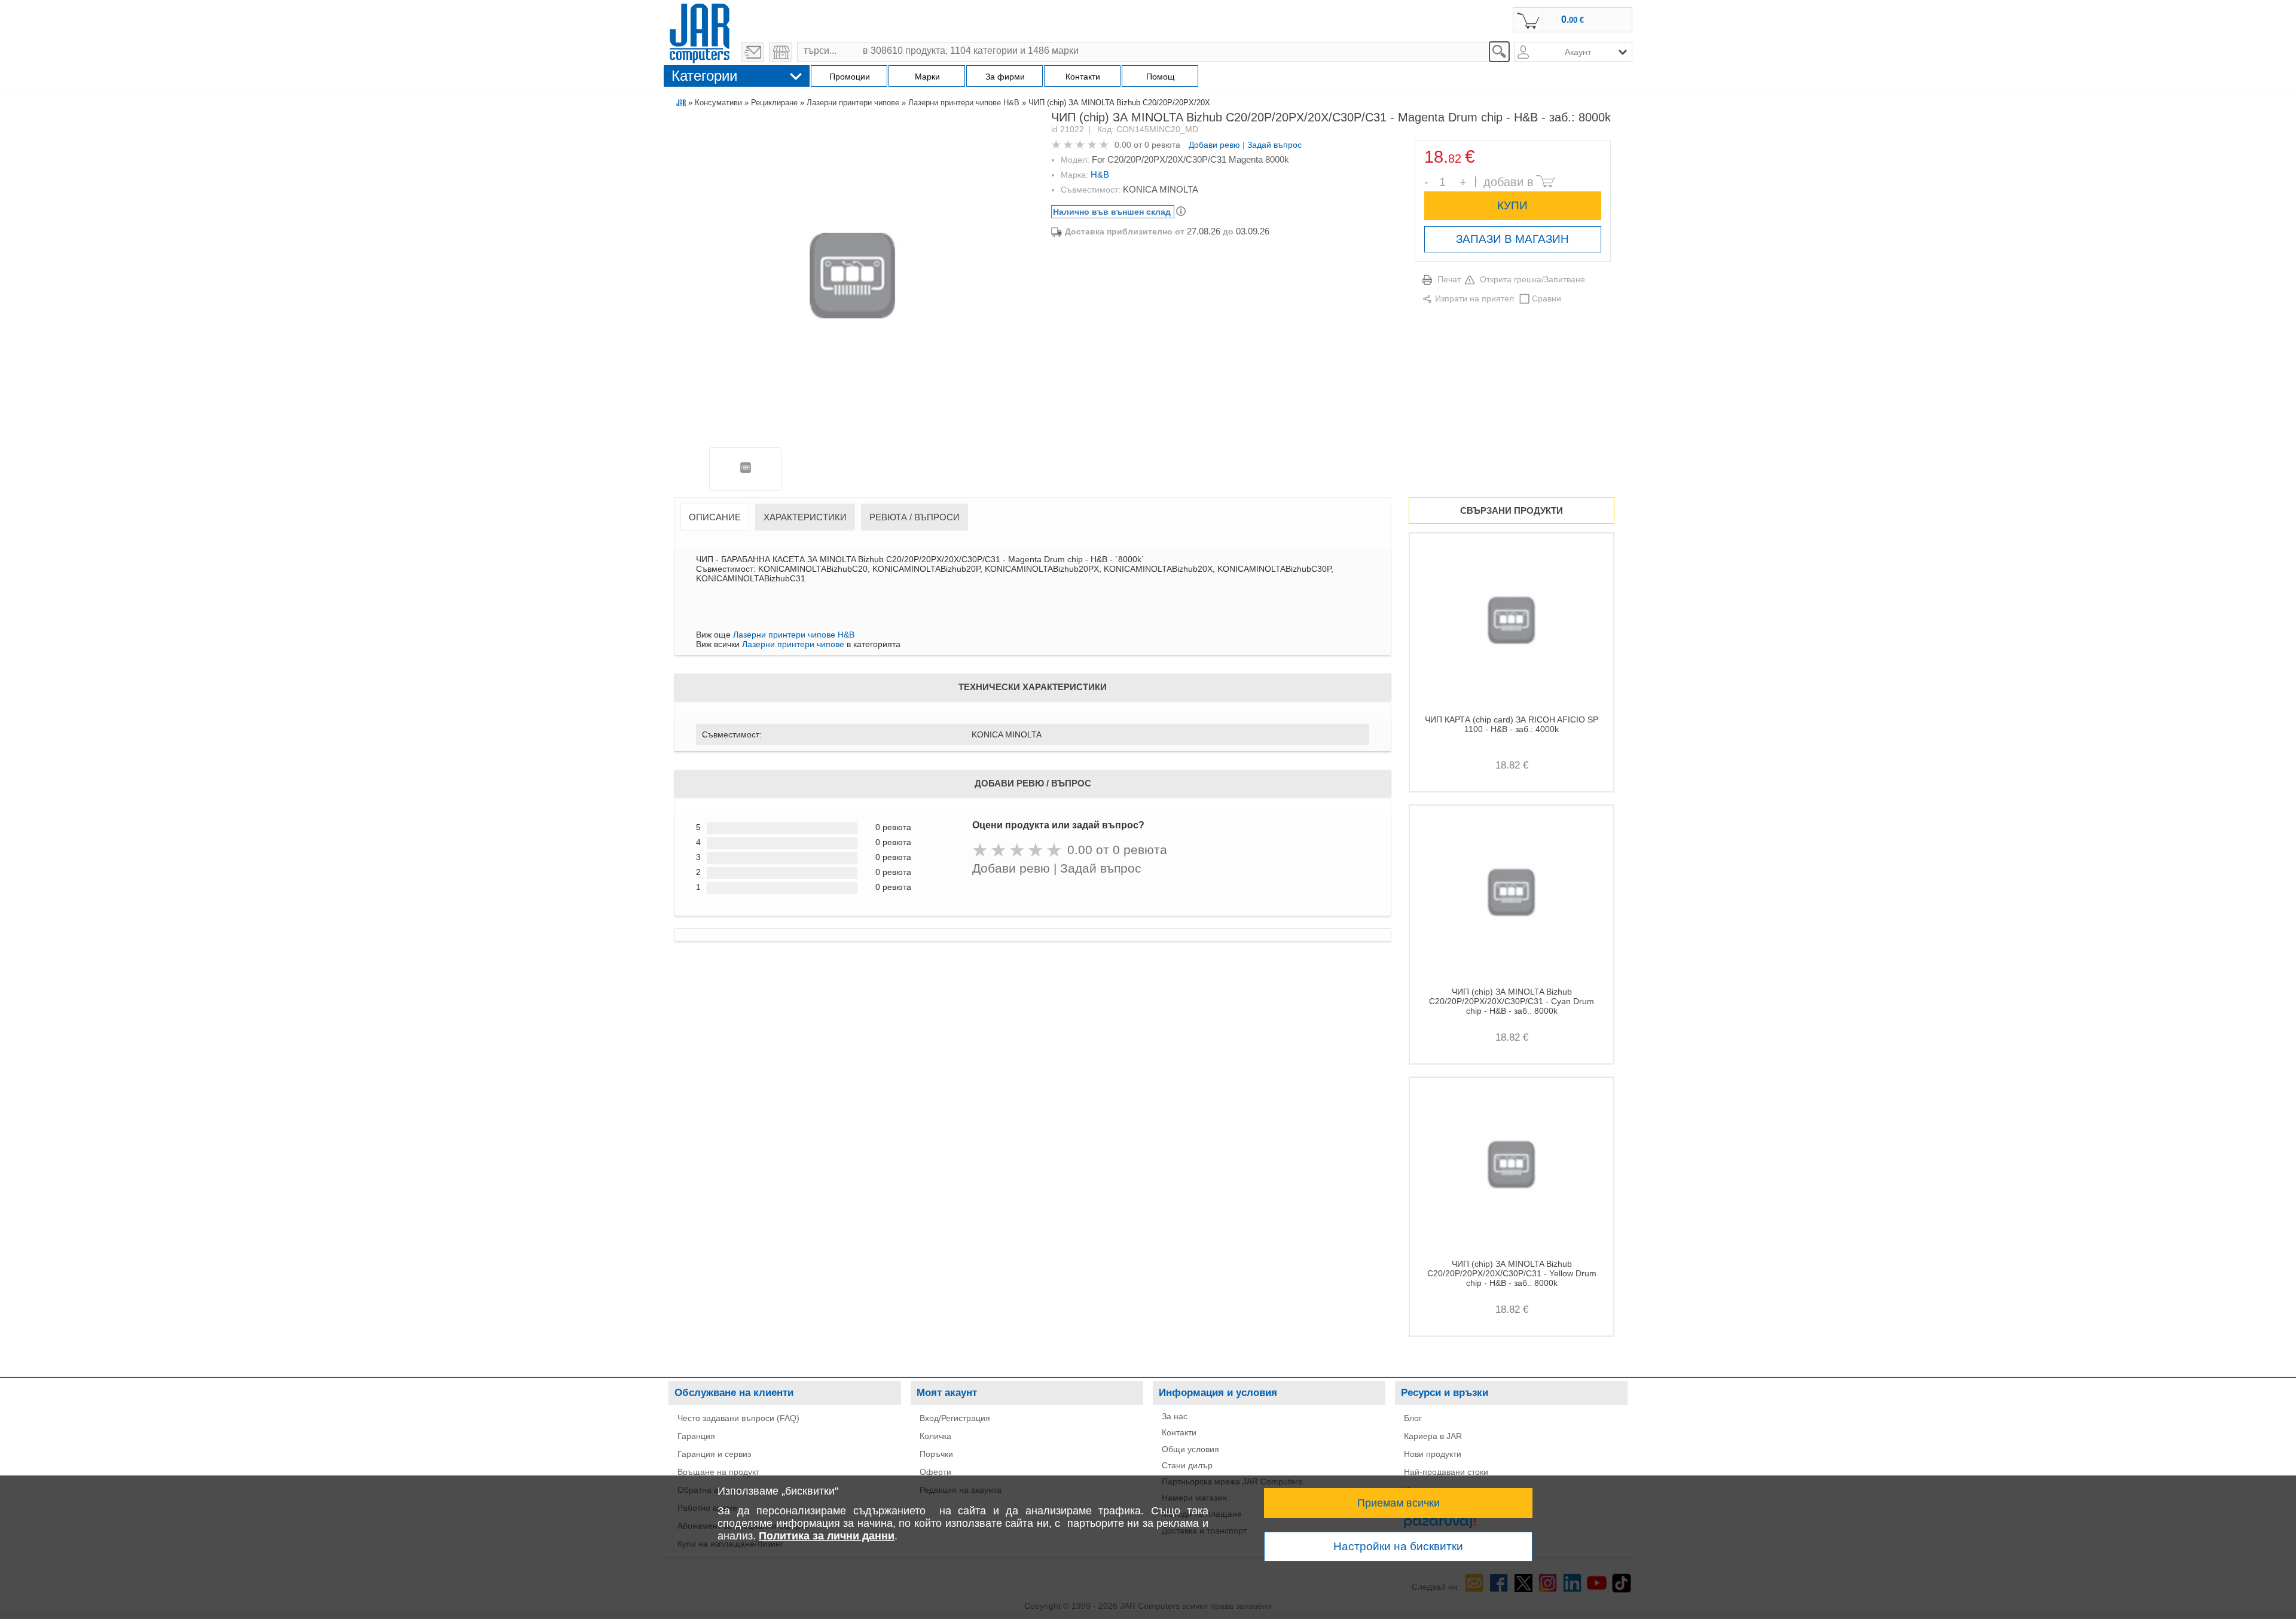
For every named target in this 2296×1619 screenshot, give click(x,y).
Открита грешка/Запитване (1532, 279)
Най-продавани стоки (1446, 1472)
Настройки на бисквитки (1398, 1546)
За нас (1175, 1416)
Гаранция (696, 1436)
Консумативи (718, 103)
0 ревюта (1162, 145)
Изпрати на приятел (1474, 298)
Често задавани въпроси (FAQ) (738, 1418)
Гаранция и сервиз (714, 1454)
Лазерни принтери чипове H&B (964, 103)
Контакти (1179, 1432)
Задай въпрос (1274, 145)
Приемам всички (1399, 1503)
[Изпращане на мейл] (752, 52)
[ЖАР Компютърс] (700, 32)
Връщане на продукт (718, 1472)
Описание (715, 517)
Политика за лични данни (827, 1536)
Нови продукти (1433, 1454)
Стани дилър (1187, 1465)
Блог (1413, 1418)
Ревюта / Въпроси (915, 517)
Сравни (1547, 298)
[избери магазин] (781, 52)
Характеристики (805, 517)
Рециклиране (774, 103)
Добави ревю (1214, 145)
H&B (1100, 174)
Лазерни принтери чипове (853, 103)
